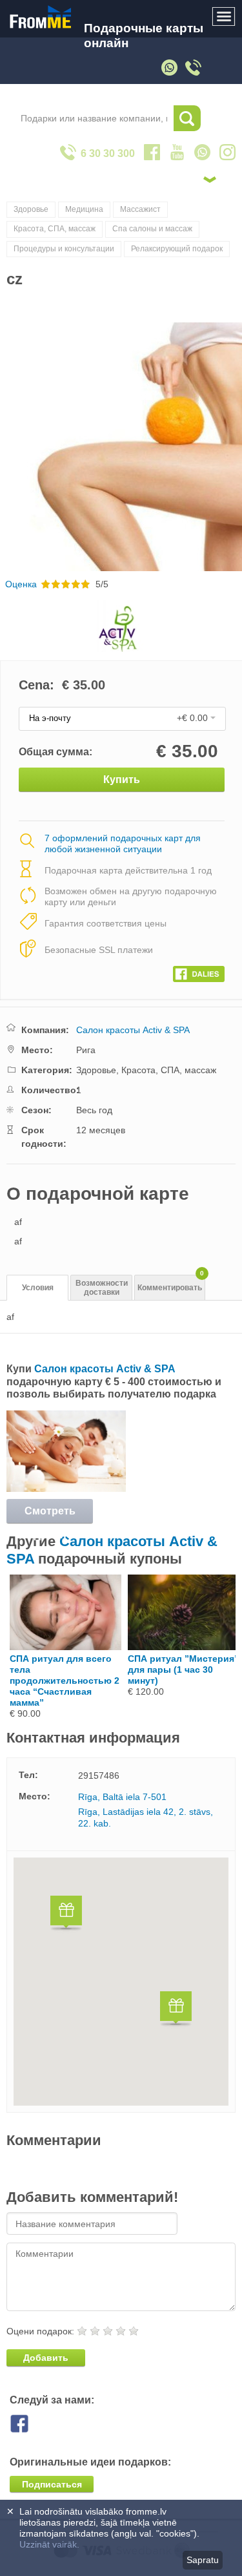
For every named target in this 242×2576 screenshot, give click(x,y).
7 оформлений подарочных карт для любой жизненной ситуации (123, 843)
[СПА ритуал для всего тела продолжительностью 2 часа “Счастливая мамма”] (66, 1647)
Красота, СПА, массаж (55, 229)
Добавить (46, 2358)
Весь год (94, 1110)
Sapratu (203, 2560)
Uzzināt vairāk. (49, 2544)
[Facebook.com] (199, 971)
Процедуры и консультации (64, 249)
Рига (86, 1050)
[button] (66, 1915)
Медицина (84, 209)
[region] (121, 1982)
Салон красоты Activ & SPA (133, 1030)
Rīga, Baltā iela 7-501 (122, 1797)
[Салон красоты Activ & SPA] (66, 1489)
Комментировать (171, 1283)
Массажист (140, 209)
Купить (122, 780)
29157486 (99, 1775)
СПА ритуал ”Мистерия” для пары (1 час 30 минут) (183, 1670)
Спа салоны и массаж (152, 229)
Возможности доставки (102, 1288)
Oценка (21, 584)
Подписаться (52, 2484)
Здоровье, (99, 1070)
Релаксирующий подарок (177, 249)
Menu (224, 17)
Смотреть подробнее (50, 1514)
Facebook (29, 2424)
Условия (38, 1288)
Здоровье (31, 209)
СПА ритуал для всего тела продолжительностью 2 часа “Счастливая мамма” (65, 1681)
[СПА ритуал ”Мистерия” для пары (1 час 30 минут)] (184, 1647)
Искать (187, 118)
